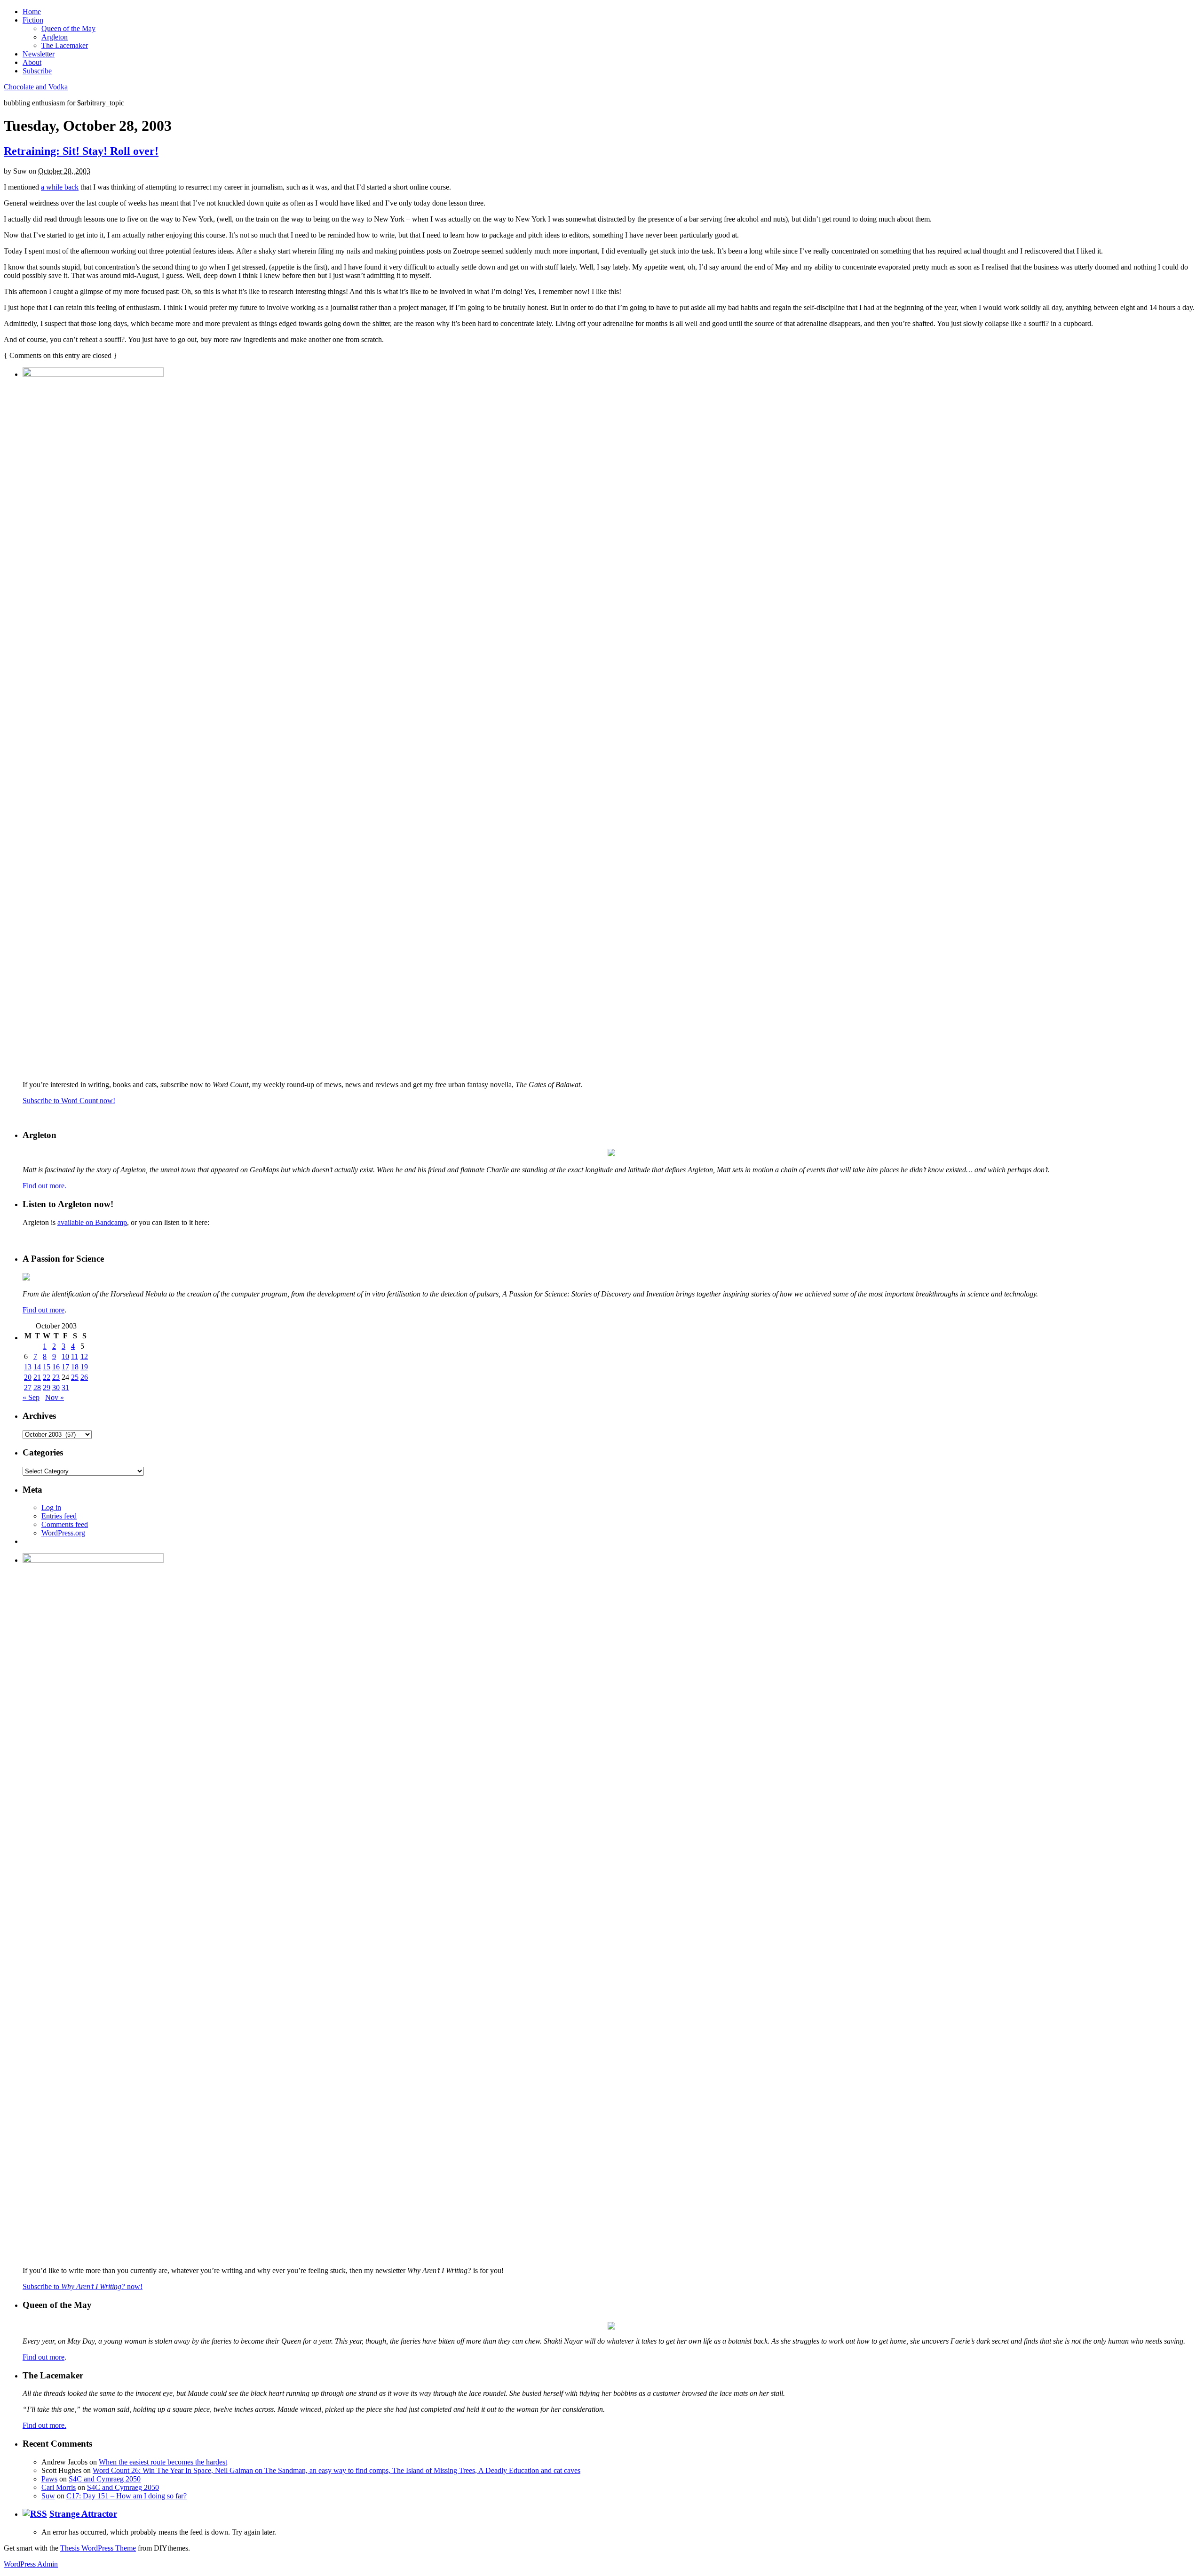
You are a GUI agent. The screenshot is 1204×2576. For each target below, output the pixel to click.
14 (37, 1367)
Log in (51, 1507)
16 (56, 1367)
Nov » (55, 1397)
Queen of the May (68, 28)
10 (65, 1356)
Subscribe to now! (83, 2286)
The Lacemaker (65, 45)
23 (56, 1377)
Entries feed (59, 1516)
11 (75, 1356)
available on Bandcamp (92, 1222)
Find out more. (44, 1186)
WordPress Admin (31, 2564)
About (32, 62)
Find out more (44, 1310)
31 (65, 1387)
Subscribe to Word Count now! (69, 1101)
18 (75, 1367)
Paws (49, 2479)
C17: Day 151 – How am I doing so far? (127, 2496)
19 (84, 1367)
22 (47, 1377)
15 (47, 1367)
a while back (60, 187)
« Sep (31, 1397)
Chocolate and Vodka (36, 87)
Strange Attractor (83, 2514)
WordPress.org (63, 1533)
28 (37, 1387)
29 (47, 1387)
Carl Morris (59, 2487)
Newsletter (39, 54)
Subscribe (37, 71)
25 (75, 1377)
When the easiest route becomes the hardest (163, 2462)
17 (65, 1367)
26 (84, 1377)
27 (28, 1387)
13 (28, 1367)
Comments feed (65, 1524)
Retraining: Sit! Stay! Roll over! (81, 151)
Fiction (33, 20)
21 (37, 1377)
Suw (48, 2496)
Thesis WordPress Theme (98, 2548)
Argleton (55, 37)
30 (56, 1387)
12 (84, 1356)
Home (32, 12)
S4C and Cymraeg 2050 (105, 2479)
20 (28, 1377)
